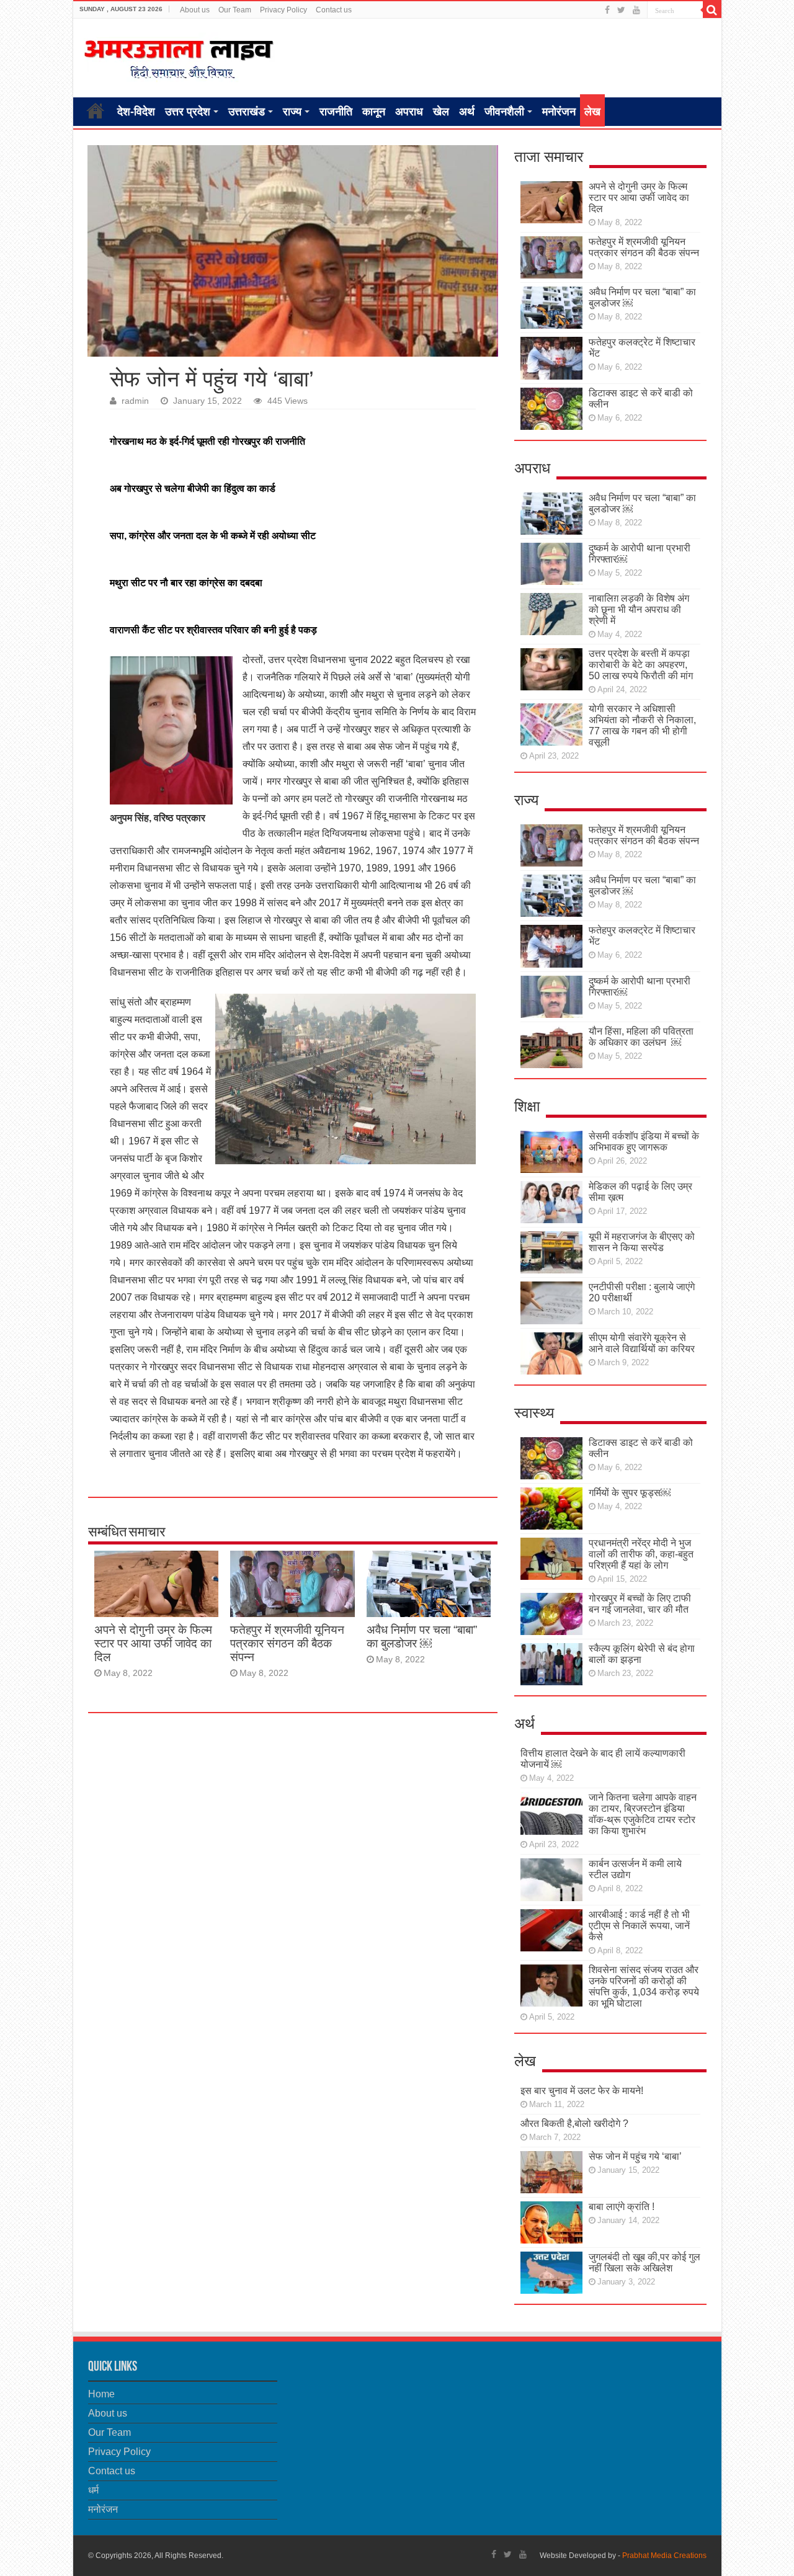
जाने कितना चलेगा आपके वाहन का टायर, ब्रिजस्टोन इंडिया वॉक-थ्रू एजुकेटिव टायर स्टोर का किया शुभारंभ (643, 1814)
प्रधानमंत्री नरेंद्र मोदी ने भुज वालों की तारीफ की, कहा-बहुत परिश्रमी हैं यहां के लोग (641, 1554)
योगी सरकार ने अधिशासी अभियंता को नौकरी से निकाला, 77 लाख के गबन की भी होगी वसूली (642, 725)
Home (96, 110)
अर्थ (467, 112)
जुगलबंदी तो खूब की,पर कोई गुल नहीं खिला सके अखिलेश (645, 2262)
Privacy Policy (283, 10)
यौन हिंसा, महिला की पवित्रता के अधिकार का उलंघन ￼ (641, 1037)
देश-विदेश (136, 112)
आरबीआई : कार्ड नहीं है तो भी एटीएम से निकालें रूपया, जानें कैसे (639, 1926)
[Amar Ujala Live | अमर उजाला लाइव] (179, 56)
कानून (374, 112)
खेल (441, 112)
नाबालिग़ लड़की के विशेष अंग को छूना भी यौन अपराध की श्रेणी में (639, 609)
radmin (135, 401)
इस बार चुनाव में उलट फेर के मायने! (582, 2091)
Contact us (334, 10)
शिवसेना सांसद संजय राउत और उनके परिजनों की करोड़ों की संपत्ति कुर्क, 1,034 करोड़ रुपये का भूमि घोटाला (644, 1986)
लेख (592, 112)
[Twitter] (621, 10)
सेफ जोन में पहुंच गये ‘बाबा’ (635, 2156)
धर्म (93, 2490)
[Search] (712, 10)
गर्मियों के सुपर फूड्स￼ (630, 1493)
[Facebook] (607, 10)
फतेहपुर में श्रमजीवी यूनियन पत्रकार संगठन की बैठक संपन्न (287, 1643)
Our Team (235, 10)
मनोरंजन (559, 112)
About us (195, 10)
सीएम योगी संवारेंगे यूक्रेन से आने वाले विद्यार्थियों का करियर (642, 1343)
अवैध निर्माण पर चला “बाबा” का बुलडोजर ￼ (422, 1637)
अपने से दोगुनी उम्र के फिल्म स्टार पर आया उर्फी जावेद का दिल (153, 1643)
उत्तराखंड (247, 112)
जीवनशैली (504, 112)
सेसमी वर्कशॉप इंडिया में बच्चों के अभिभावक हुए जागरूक (644, 1142)
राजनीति (336, 112)
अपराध (409, 112)
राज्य (292, 112)
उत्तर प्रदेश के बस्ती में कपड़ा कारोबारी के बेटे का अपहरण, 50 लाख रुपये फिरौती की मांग (641, 665)
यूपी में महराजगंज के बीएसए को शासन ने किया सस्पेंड (642, 1242)
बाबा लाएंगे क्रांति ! (622, 2207)
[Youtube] (636, 10)
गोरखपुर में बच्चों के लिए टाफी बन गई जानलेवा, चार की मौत (640, 1604)
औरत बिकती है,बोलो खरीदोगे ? (574, 2124)
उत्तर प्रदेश (188, 112)
